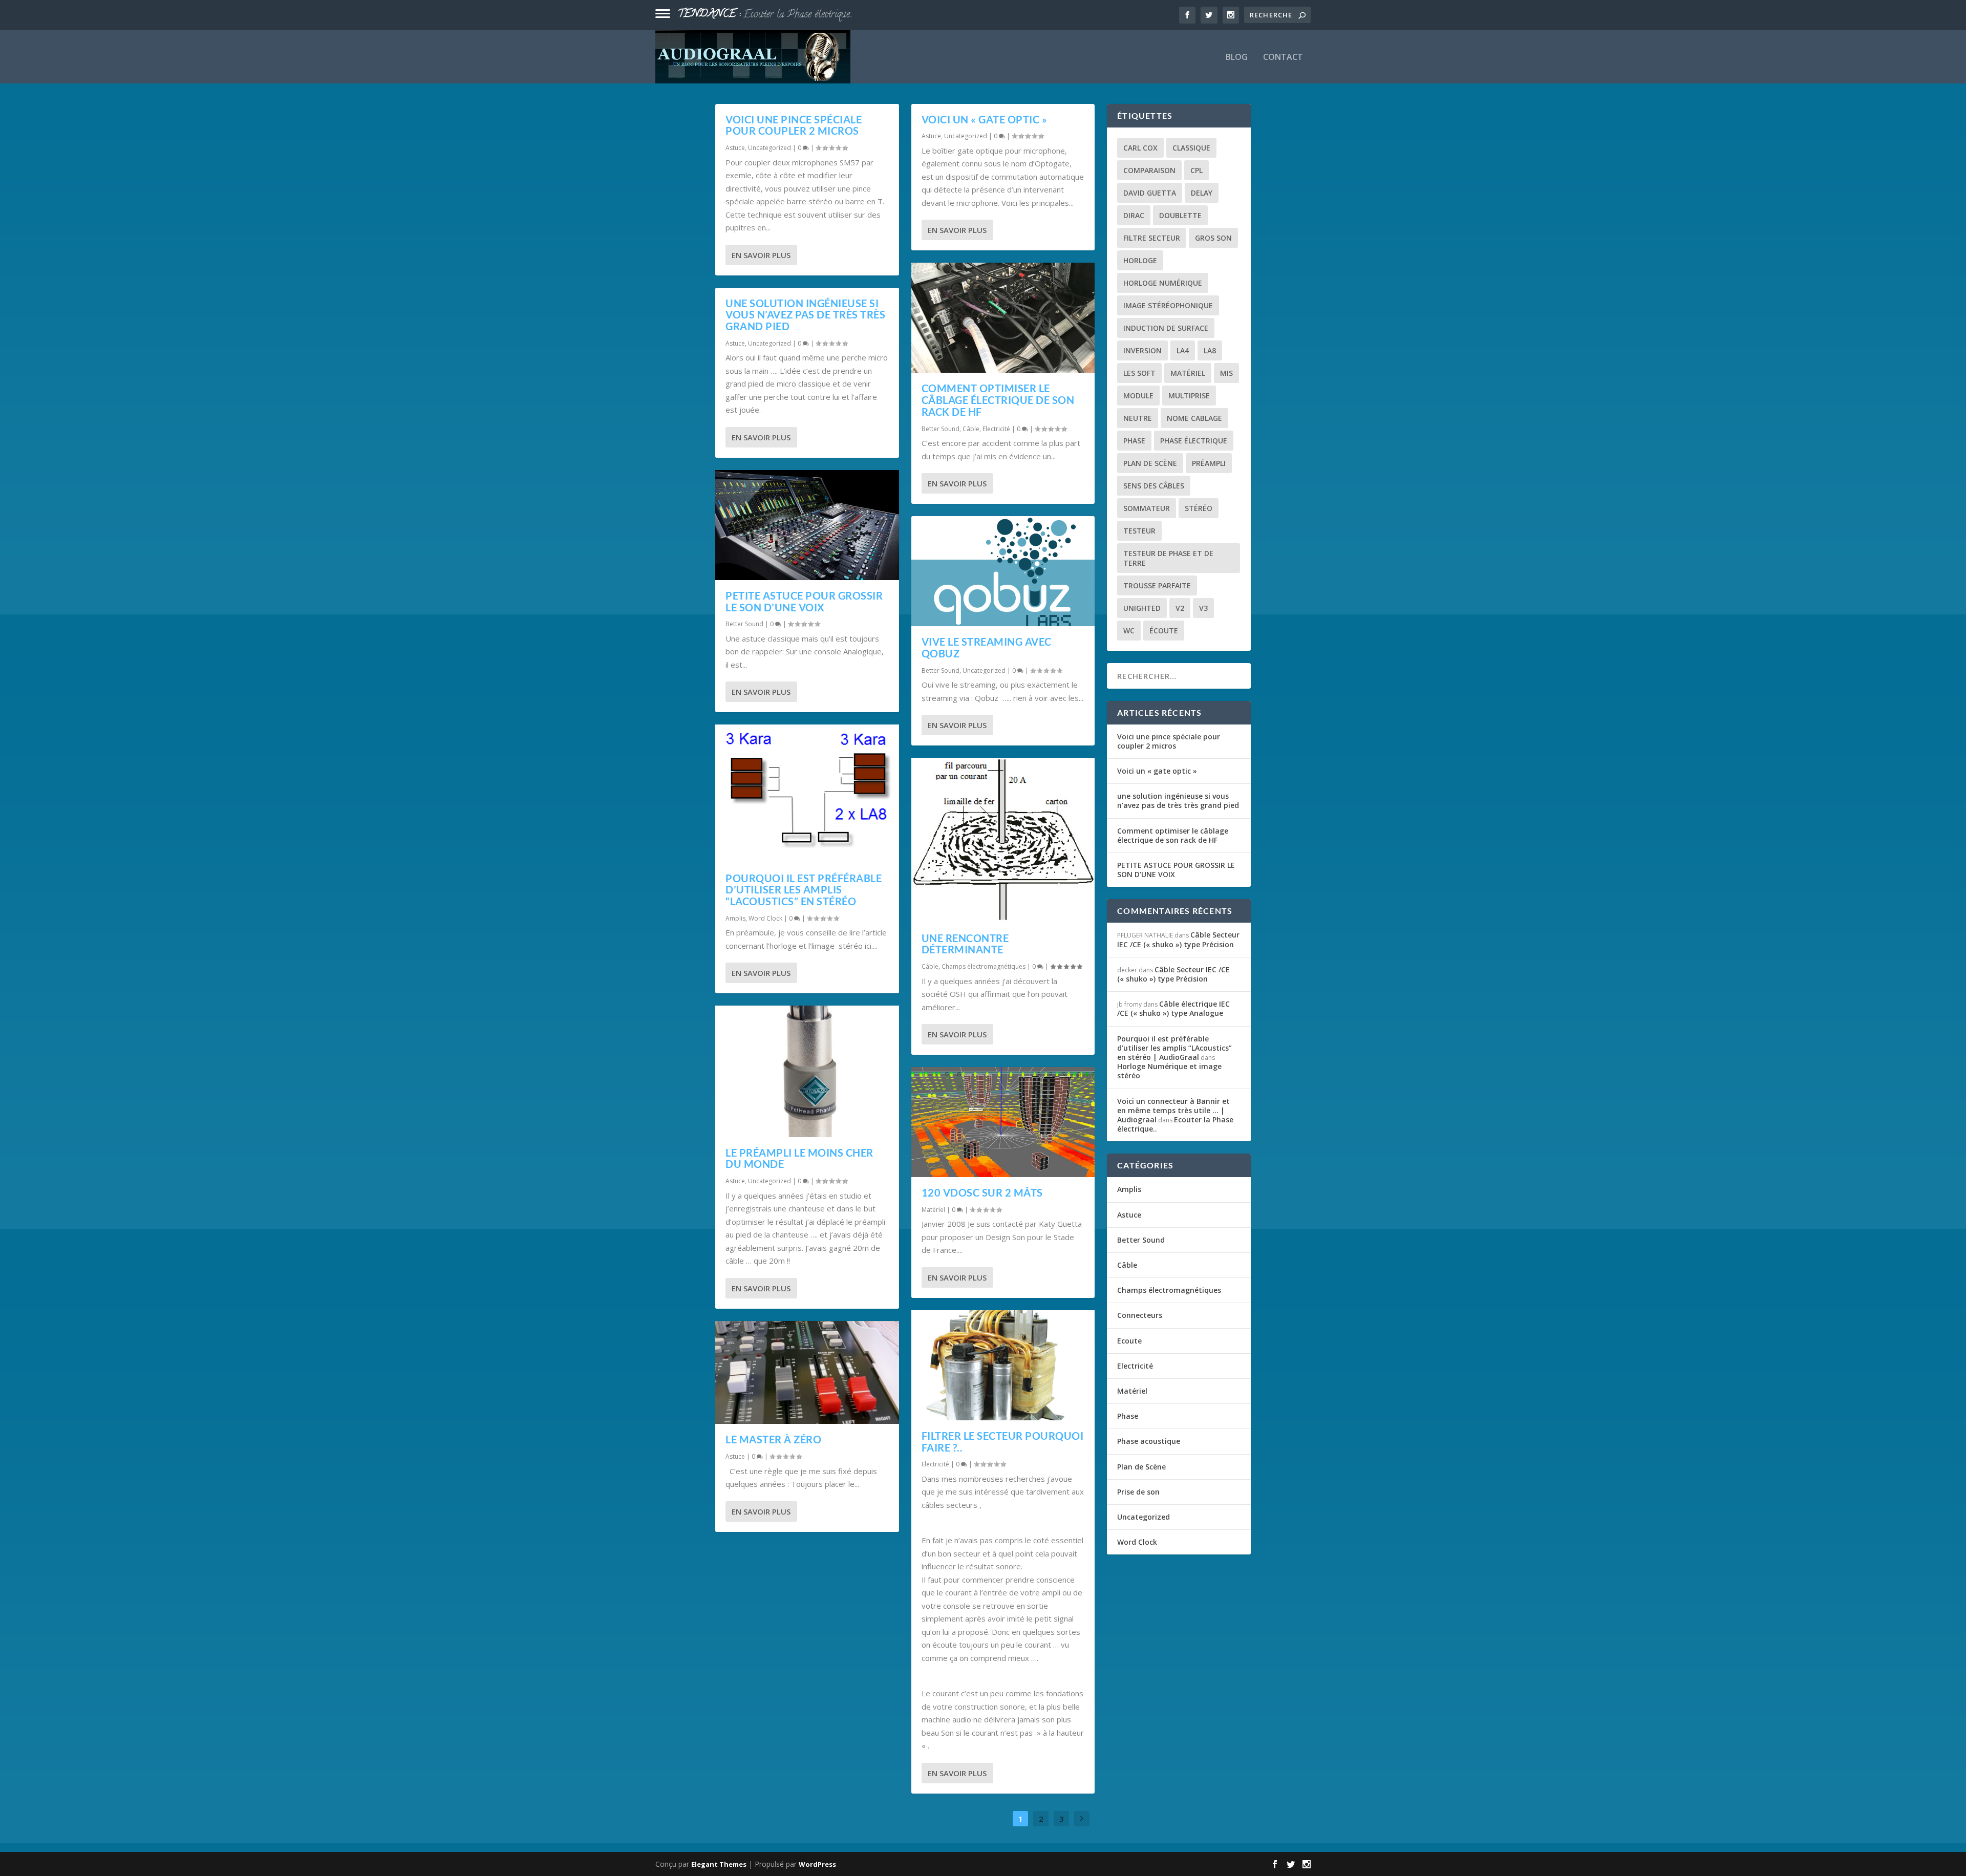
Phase (1128, 1416)
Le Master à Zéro (773, 1439)
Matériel (933, 1210)
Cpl (1196, 170)
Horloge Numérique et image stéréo (812, 15)
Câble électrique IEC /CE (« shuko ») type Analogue (1173, 1008)
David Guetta (1150, 193)
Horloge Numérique (1163, 283)
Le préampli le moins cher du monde (799, 1158)
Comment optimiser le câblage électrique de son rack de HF (998, 400)
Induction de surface (1166, 328)
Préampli (1209, 463)
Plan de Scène (1150, 463)
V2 (1180, 608)
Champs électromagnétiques (984, 966)
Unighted (1142, 608)
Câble (971, 429)
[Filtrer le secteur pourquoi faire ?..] (1003, 1365)
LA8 (1210, 350)
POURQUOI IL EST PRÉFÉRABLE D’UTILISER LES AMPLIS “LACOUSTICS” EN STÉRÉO (804, 890)
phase (1134, 441)
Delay (1202, 193)
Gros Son (1213, 238)
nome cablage (1194, 418)
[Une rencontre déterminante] (1003, 840)
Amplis (735, 918)
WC (1129, 631)
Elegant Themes (719, 1864)
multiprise (1189, 396)
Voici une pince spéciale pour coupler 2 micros (794, 125)
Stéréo (1199, 508)
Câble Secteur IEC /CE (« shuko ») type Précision (1178, 939)
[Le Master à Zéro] (807, 1373)
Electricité (996, 429)
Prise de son (1138, 1492)
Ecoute (1129, 1341)
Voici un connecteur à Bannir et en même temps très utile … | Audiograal (1173, 1110)
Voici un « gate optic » (985, 119)
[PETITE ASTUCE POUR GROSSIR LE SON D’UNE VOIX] (807, 525)
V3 (1203, 608)
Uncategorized (770, 148)
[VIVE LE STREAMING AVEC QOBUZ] (1003, 571)
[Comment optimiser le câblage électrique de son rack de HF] (1003, 318)
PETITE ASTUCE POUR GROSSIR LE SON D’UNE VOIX (804, 601)
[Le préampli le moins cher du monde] (807, 1071)
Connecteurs (1140, 1315)
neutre (1138, 418)
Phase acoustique (1149, 1441)
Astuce (735, 148)
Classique (1191, 148)
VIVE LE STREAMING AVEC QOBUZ (987, 647)
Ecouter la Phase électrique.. (1175, 1124)
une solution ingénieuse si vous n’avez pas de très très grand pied (805, 315)
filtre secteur (1152, 238)
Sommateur (1147, 508)
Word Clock (765, 918)
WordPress (817, 1864)
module (1138, 396)
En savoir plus (761, 255)
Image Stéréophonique (1168, 305)
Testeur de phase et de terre (1168, 558)
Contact (1283, 58)
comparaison (1149, 170)
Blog (1237, 58)
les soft (1139, 373)
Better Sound (744, 624)
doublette (1180, 215)
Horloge (1140, 260)
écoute (1164, 631)
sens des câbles (1154, 486)
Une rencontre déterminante (965, 944)
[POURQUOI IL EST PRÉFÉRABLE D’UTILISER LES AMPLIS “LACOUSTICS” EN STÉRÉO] (807, 793)
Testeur (1139, 531)
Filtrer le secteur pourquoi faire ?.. (1003, 1442)
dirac (1134, 215)
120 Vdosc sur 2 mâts (982, 1192)
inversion (1142, 350)
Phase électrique (1194, 441)
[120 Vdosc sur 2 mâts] (1003, 1122)
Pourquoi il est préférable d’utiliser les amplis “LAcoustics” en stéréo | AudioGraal (1174, 1048)
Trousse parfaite (1157, 585)
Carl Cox (1140, 148)
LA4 (1183, 350)
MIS (1226, 373)
